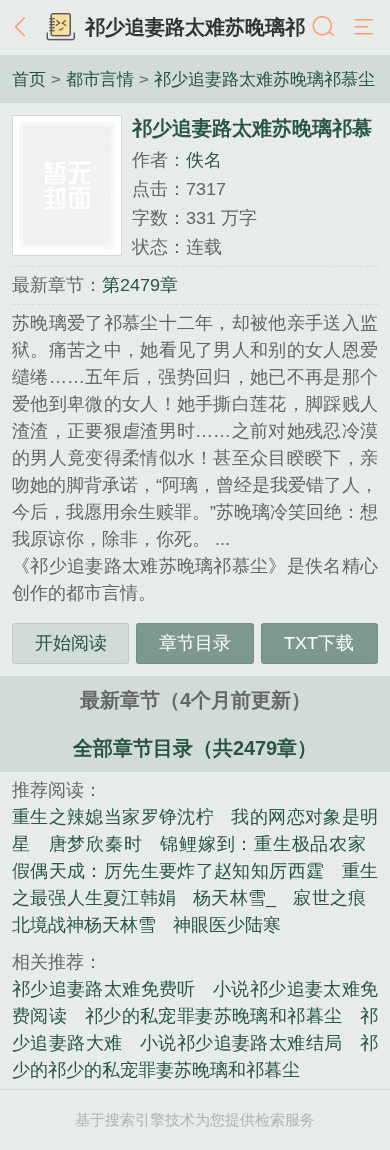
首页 (29, 79)
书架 (60, 28)
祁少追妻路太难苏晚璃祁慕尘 (264, 79)
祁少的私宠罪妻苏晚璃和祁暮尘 (214, 1016)
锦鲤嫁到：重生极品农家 (263, 844)
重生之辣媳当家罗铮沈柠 (113, 817)
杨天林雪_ (234, 898)
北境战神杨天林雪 (84, 925)
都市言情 (100, 79)
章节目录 (195, 643)
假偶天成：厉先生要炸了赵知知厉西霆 (168, 871)
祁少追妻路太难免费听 (104, 989)
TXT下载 (319, 643)
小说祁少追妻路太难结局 (241, 1043)
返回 (25, 28)
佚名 (204, 160)
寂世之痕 (329, 898)
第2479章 (140, 285)
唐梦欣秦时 (96, 844)
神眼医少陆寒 (227, 925)
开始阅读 (71, 643)
